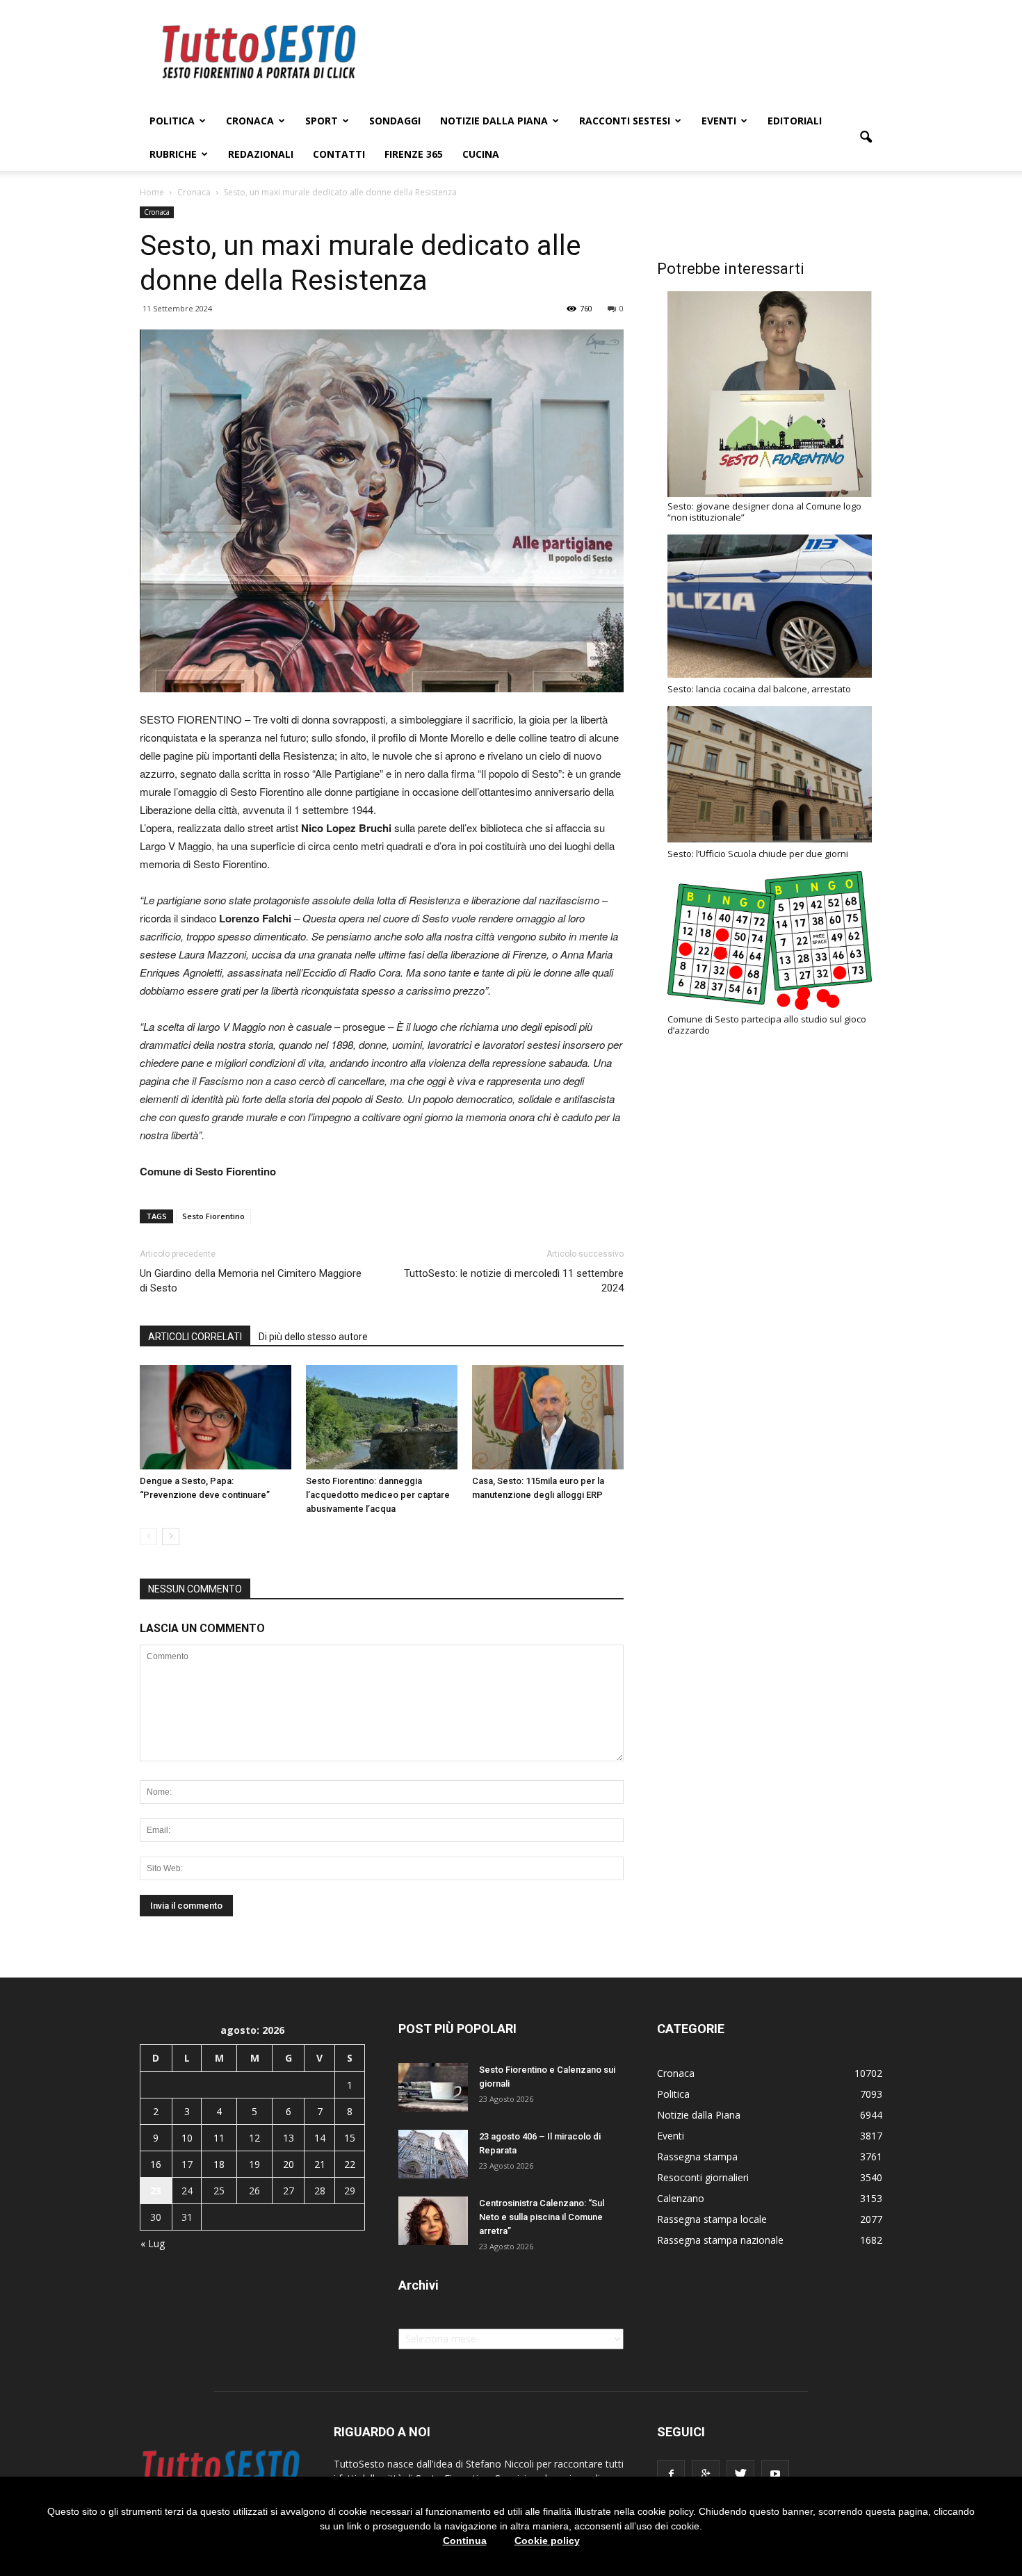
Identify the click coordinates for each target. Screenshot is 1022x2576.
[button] (866, 138)
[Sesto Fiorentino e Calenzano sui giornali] (433, 2087)
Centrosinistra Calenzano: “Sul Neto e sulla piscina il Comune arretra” (542, 2217)
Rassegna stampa (697, 2157)
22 (350, 2164)
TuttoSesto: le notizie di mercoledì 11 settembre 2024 (514, 1281)
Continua (465, 2541)
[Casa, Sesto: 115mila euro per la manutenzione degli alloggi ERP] (548, 1417)
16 (156, 2164)
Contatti (339, 154)
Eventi (719, 121)
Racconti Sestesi (625, 121)
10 (187, 2138)
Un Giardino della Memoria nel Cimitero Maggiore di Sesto (251, 1281)
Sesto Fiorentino (213, 1216)
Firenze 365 (414, 154)
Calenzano (681, 2198)
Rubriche (173, 154)
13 (289, 2138)
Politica (172, 121)
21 (320, 2164)
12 (254, 2138)
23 (156, 2191)
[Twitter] (740, 2474)
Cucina (481, 154)
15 (350, 2138)
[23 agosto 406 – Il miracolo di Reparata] (433, 2154)
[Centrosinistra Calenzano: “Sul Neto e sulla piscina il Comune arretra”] (433, 2221)
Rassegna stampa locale (712, 2219)
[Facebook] (671, 2474)
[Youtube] (775, 2474)
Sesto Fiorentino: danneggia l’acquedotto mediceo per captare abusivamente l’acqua (378, 1495)
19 (254, 2164)
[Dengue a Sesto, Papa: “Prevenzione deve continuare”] (216, 1417)
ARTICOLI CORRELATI (195, 1337)
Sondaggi (395, 121)
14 (320, 2138)
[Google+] (706, 2474)
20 (289, 2164)
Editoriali (795, 121)
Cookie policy (547, 2541)
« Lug (153, 2243)
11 (219, 2138)
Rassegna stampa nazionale (720, 2240)
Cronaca (250, 121)
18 (219, 2164)
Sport (322, 121)
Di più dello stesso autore (313, 1337)
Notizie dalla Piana (494, 121)
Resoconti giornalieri (703, 2177)
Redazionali (261, 154)
